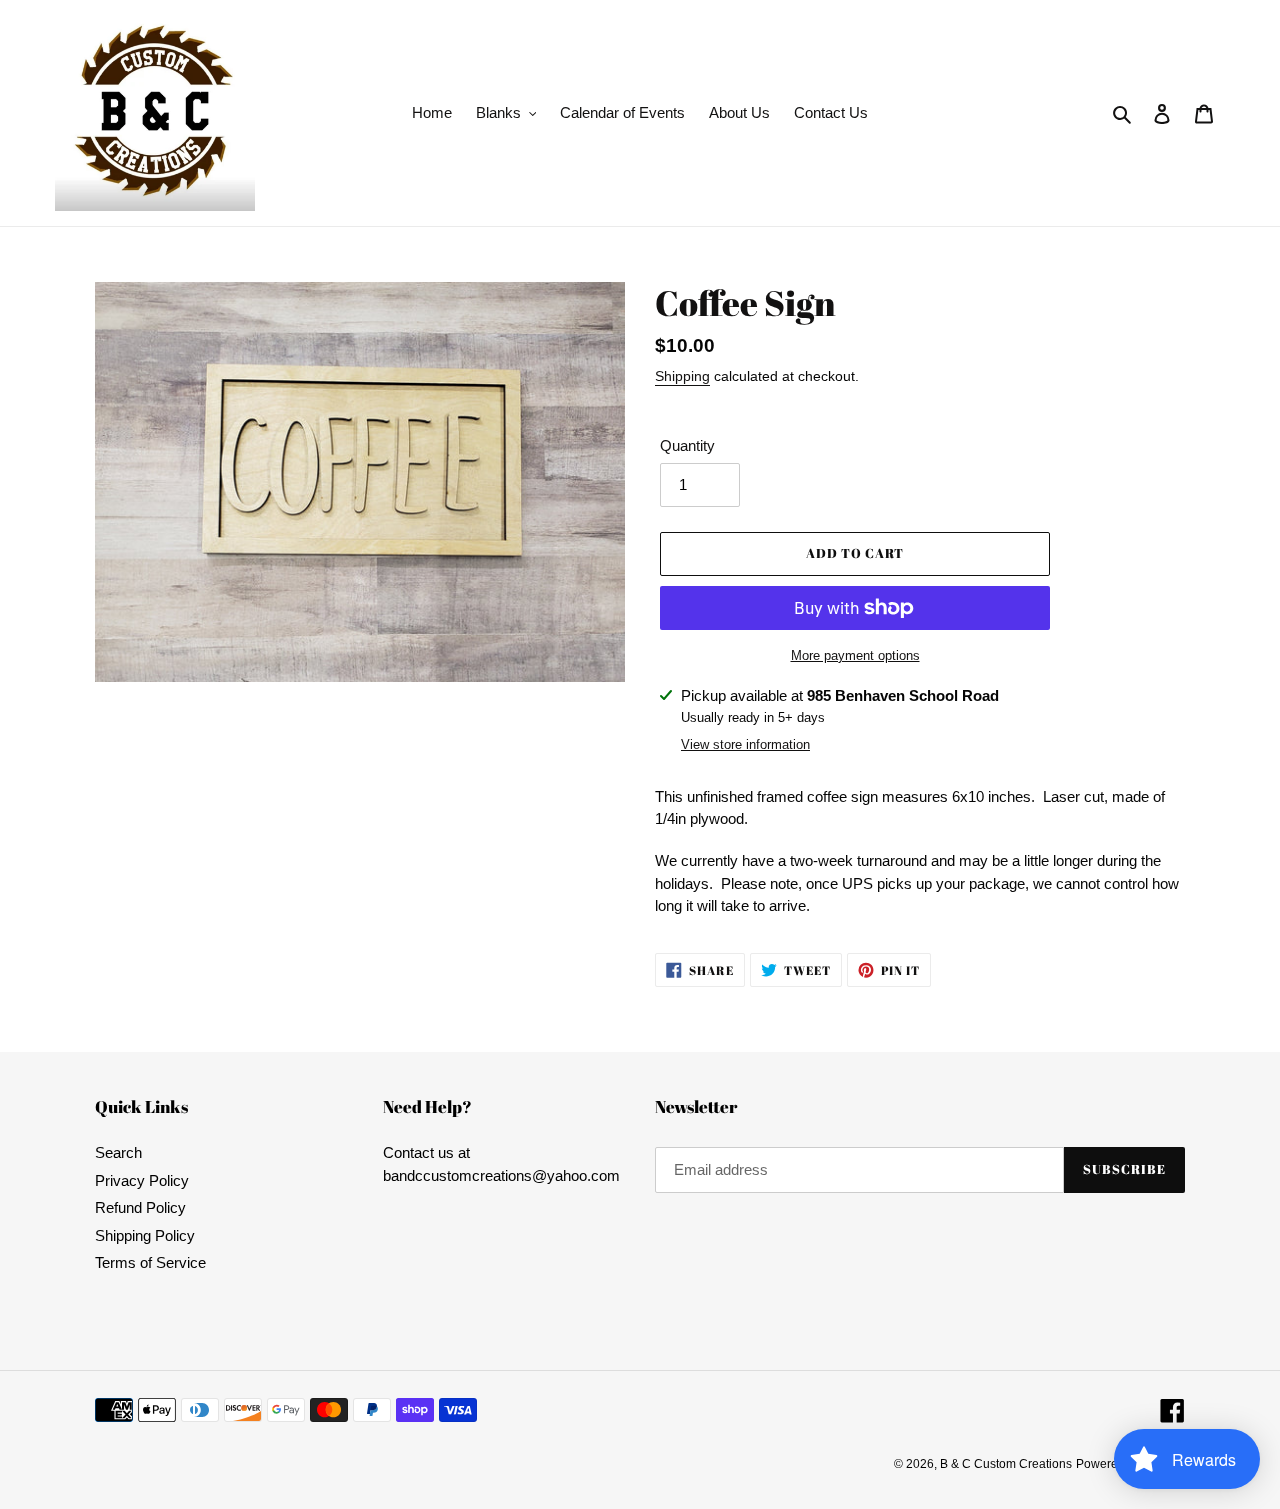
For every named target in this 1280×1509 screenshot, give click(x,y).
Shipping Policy (145, 1235)
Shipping (682, 376)
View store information (745, 744)
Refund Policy (140, 1207)
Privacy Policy (142, 1180)
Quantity (687, 445)
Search (118, 1152)
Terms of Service (150, 1262)
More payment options (855, 655)
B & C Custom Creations (1006, 1464)
